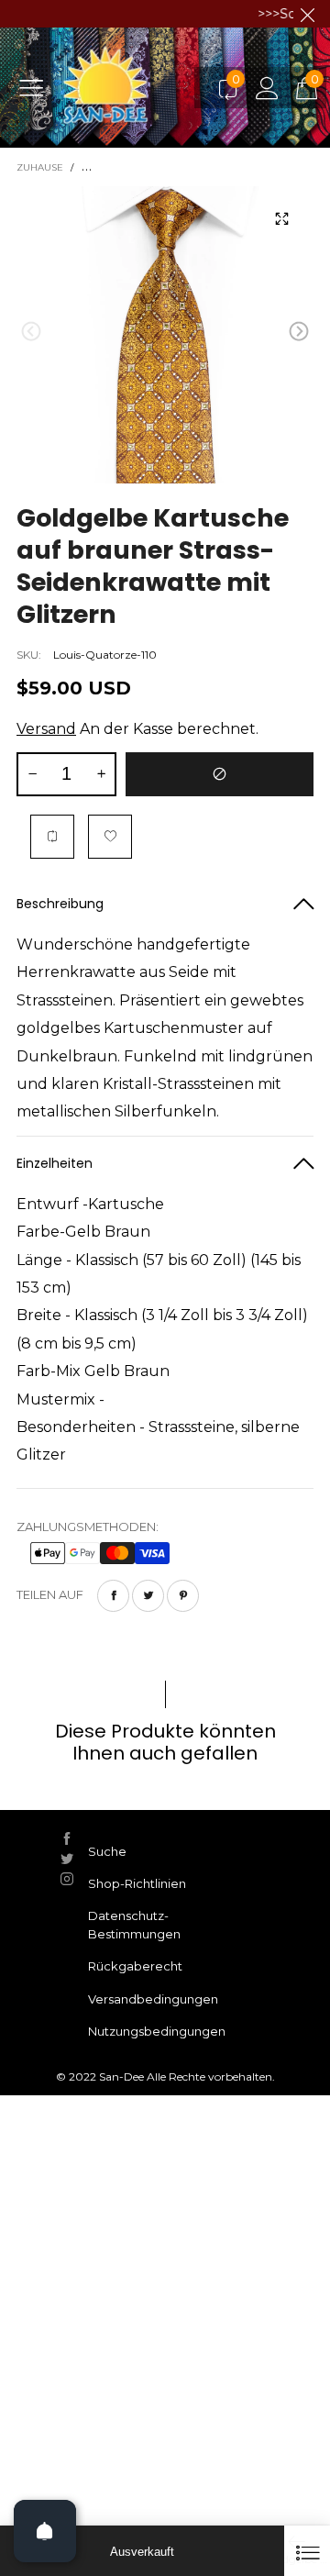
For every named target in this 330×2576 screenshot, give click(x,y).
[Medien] (281, 218)
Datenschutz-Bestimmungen (134, 1925)
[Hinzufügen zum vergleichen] (52, 837)
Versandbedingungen (153, 1999)
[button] (31, 332)
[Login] (267, 88)
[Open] (45, 2531)
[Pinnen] (183, 1596)
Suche (107, 1851)
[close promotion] (307, 14)
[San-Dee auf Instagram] (67, 1879)
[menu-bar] (38, 87)
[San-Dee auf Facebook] (67, 1838)
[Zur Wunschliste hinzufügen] (110, 837)
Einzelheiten (55, 1163)
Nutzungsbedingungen (157, 2031)
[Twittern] (148, 1596)
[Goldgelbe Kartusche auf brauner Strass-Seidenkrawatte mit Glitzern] (165, 335)
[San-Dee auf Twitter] (67, 1859)
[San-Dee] (133, 87)
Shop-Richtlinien (137, 1883)
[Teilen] (113, 1596)
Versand (46, 729)
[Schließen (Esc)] (307, 2551)
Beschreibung (60, 904)
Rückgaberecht (135, 1966)
